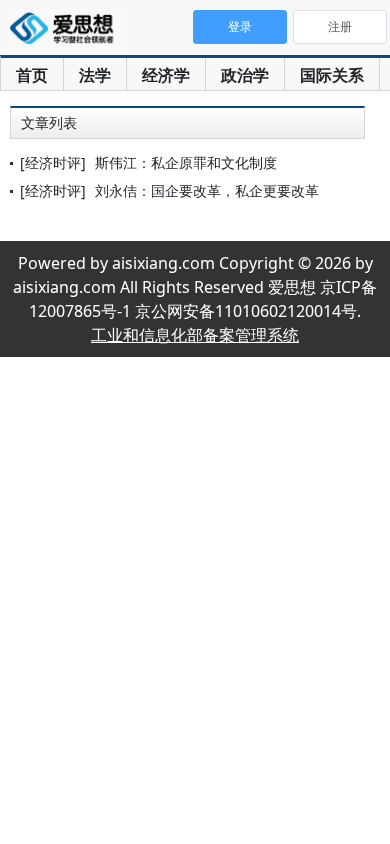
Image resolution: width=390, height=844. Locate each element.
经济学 (166, 75)
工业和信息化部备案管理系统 (195, 335)
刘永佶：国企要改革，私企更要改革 (207, 190)
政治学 (245, 75)
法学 (95, 75)
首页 (32, 75)
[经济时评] (53, 162)
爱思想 (67, 30)
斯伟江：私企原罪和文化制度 (186, 162)
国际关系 (332, 75)
